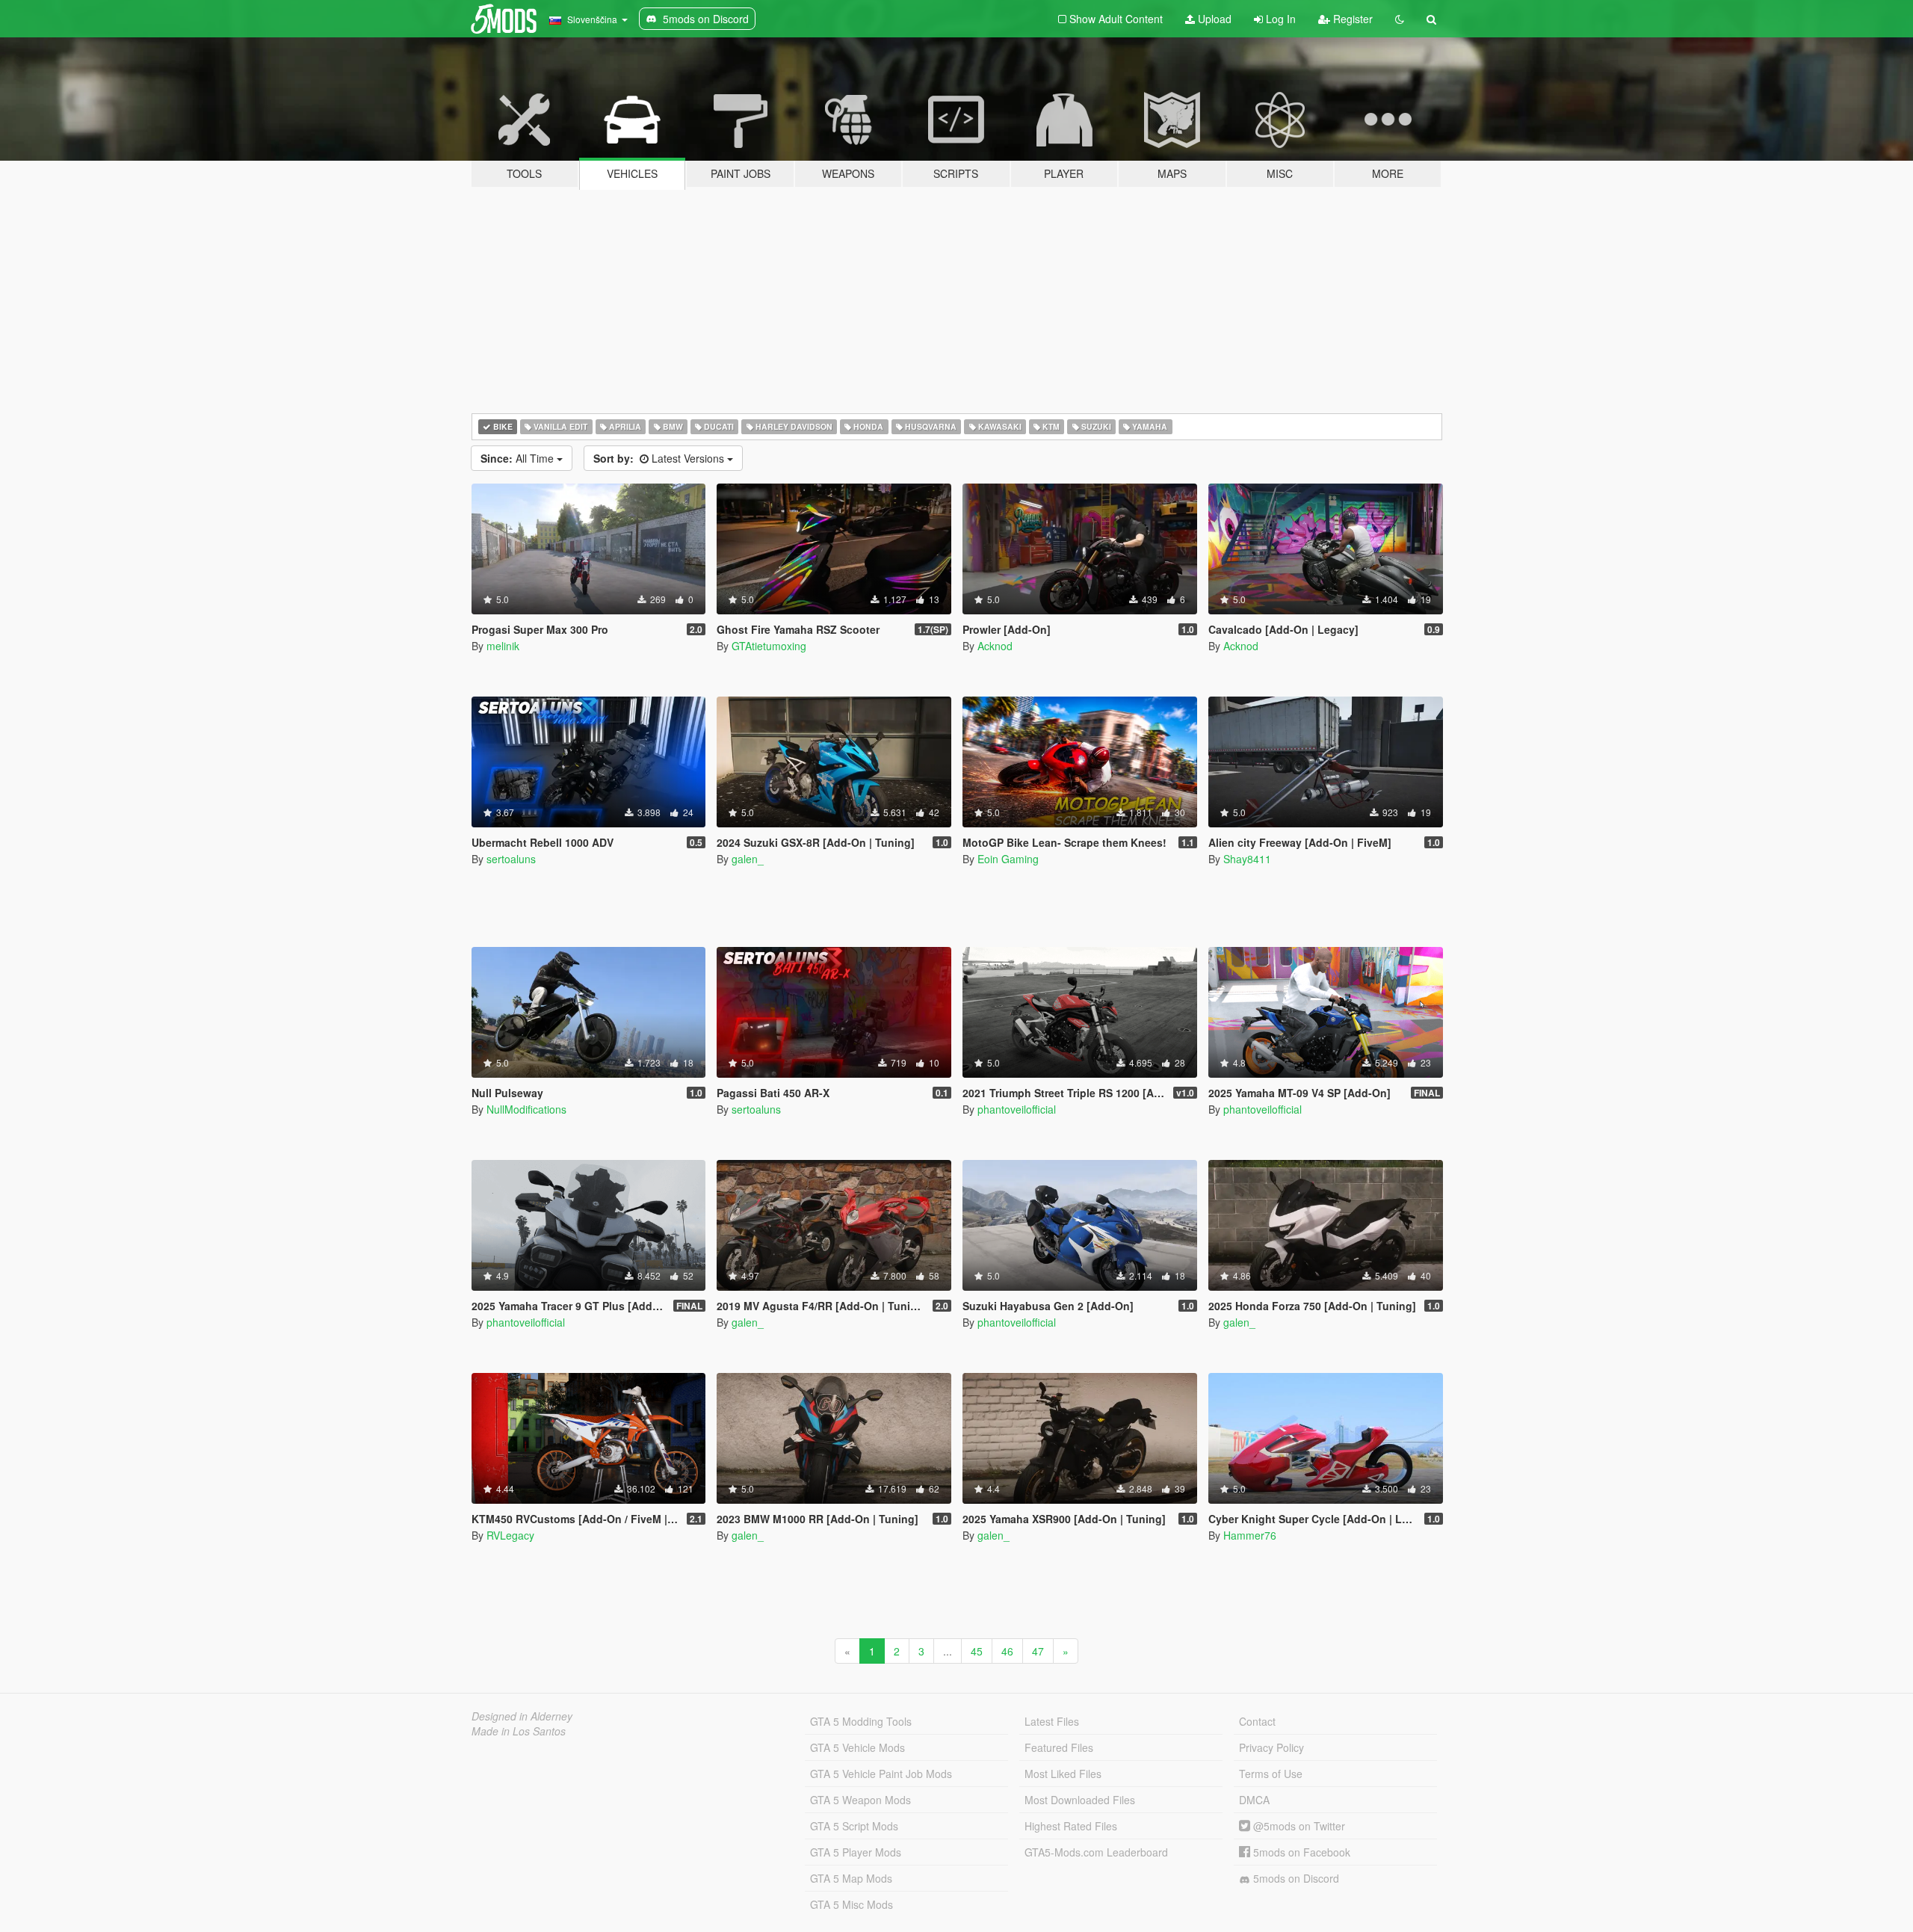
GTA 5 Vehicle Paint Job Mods (881, 1774)
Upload (1213, 19)
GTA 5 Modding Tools (861, 1721)
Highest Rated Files (1071, 1826)
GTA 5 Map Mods (851, 1878)
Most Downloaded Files (1080, 1800)
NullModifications (526, 1109)
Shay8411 (1247, 859)
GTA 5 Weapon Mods (860, 1800)
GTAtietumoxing (769, 646)
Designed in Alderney (522, 1716)
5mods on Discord (1295, 1878)
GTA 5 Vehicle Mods (857, 1747)
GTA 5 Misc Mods (852, 1904)
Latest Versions (660, 458)
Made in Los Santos (519, 1731)
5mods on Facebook (1300, 1852)
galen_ (748, 859)
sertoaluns (511, 859)
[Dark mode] (1400, 19)
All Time (519, 458)
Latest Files (1052, 1721)
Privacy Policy (1271, 1747)
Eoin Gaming (1008, 859)
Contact (1257, 1721)
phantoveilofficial (1017, 1109)
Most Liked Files (1063, 1774)
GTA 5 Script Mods (854, 1826)
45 (977, 1651)
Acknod (995, 646)
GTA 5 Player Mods (856, 1852)
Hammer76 (1250, 1535)
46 (1007, 1651)
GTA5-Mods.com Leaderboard (1096, 1852)
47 (1038, 1651)
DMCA (1254, 1800)
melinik (503, 646)
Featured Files (1059, 1747)
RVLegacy (510, 1535)
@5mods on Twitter (1298, 1826)
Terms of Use (1271, 1774)
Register (1351, 19)
